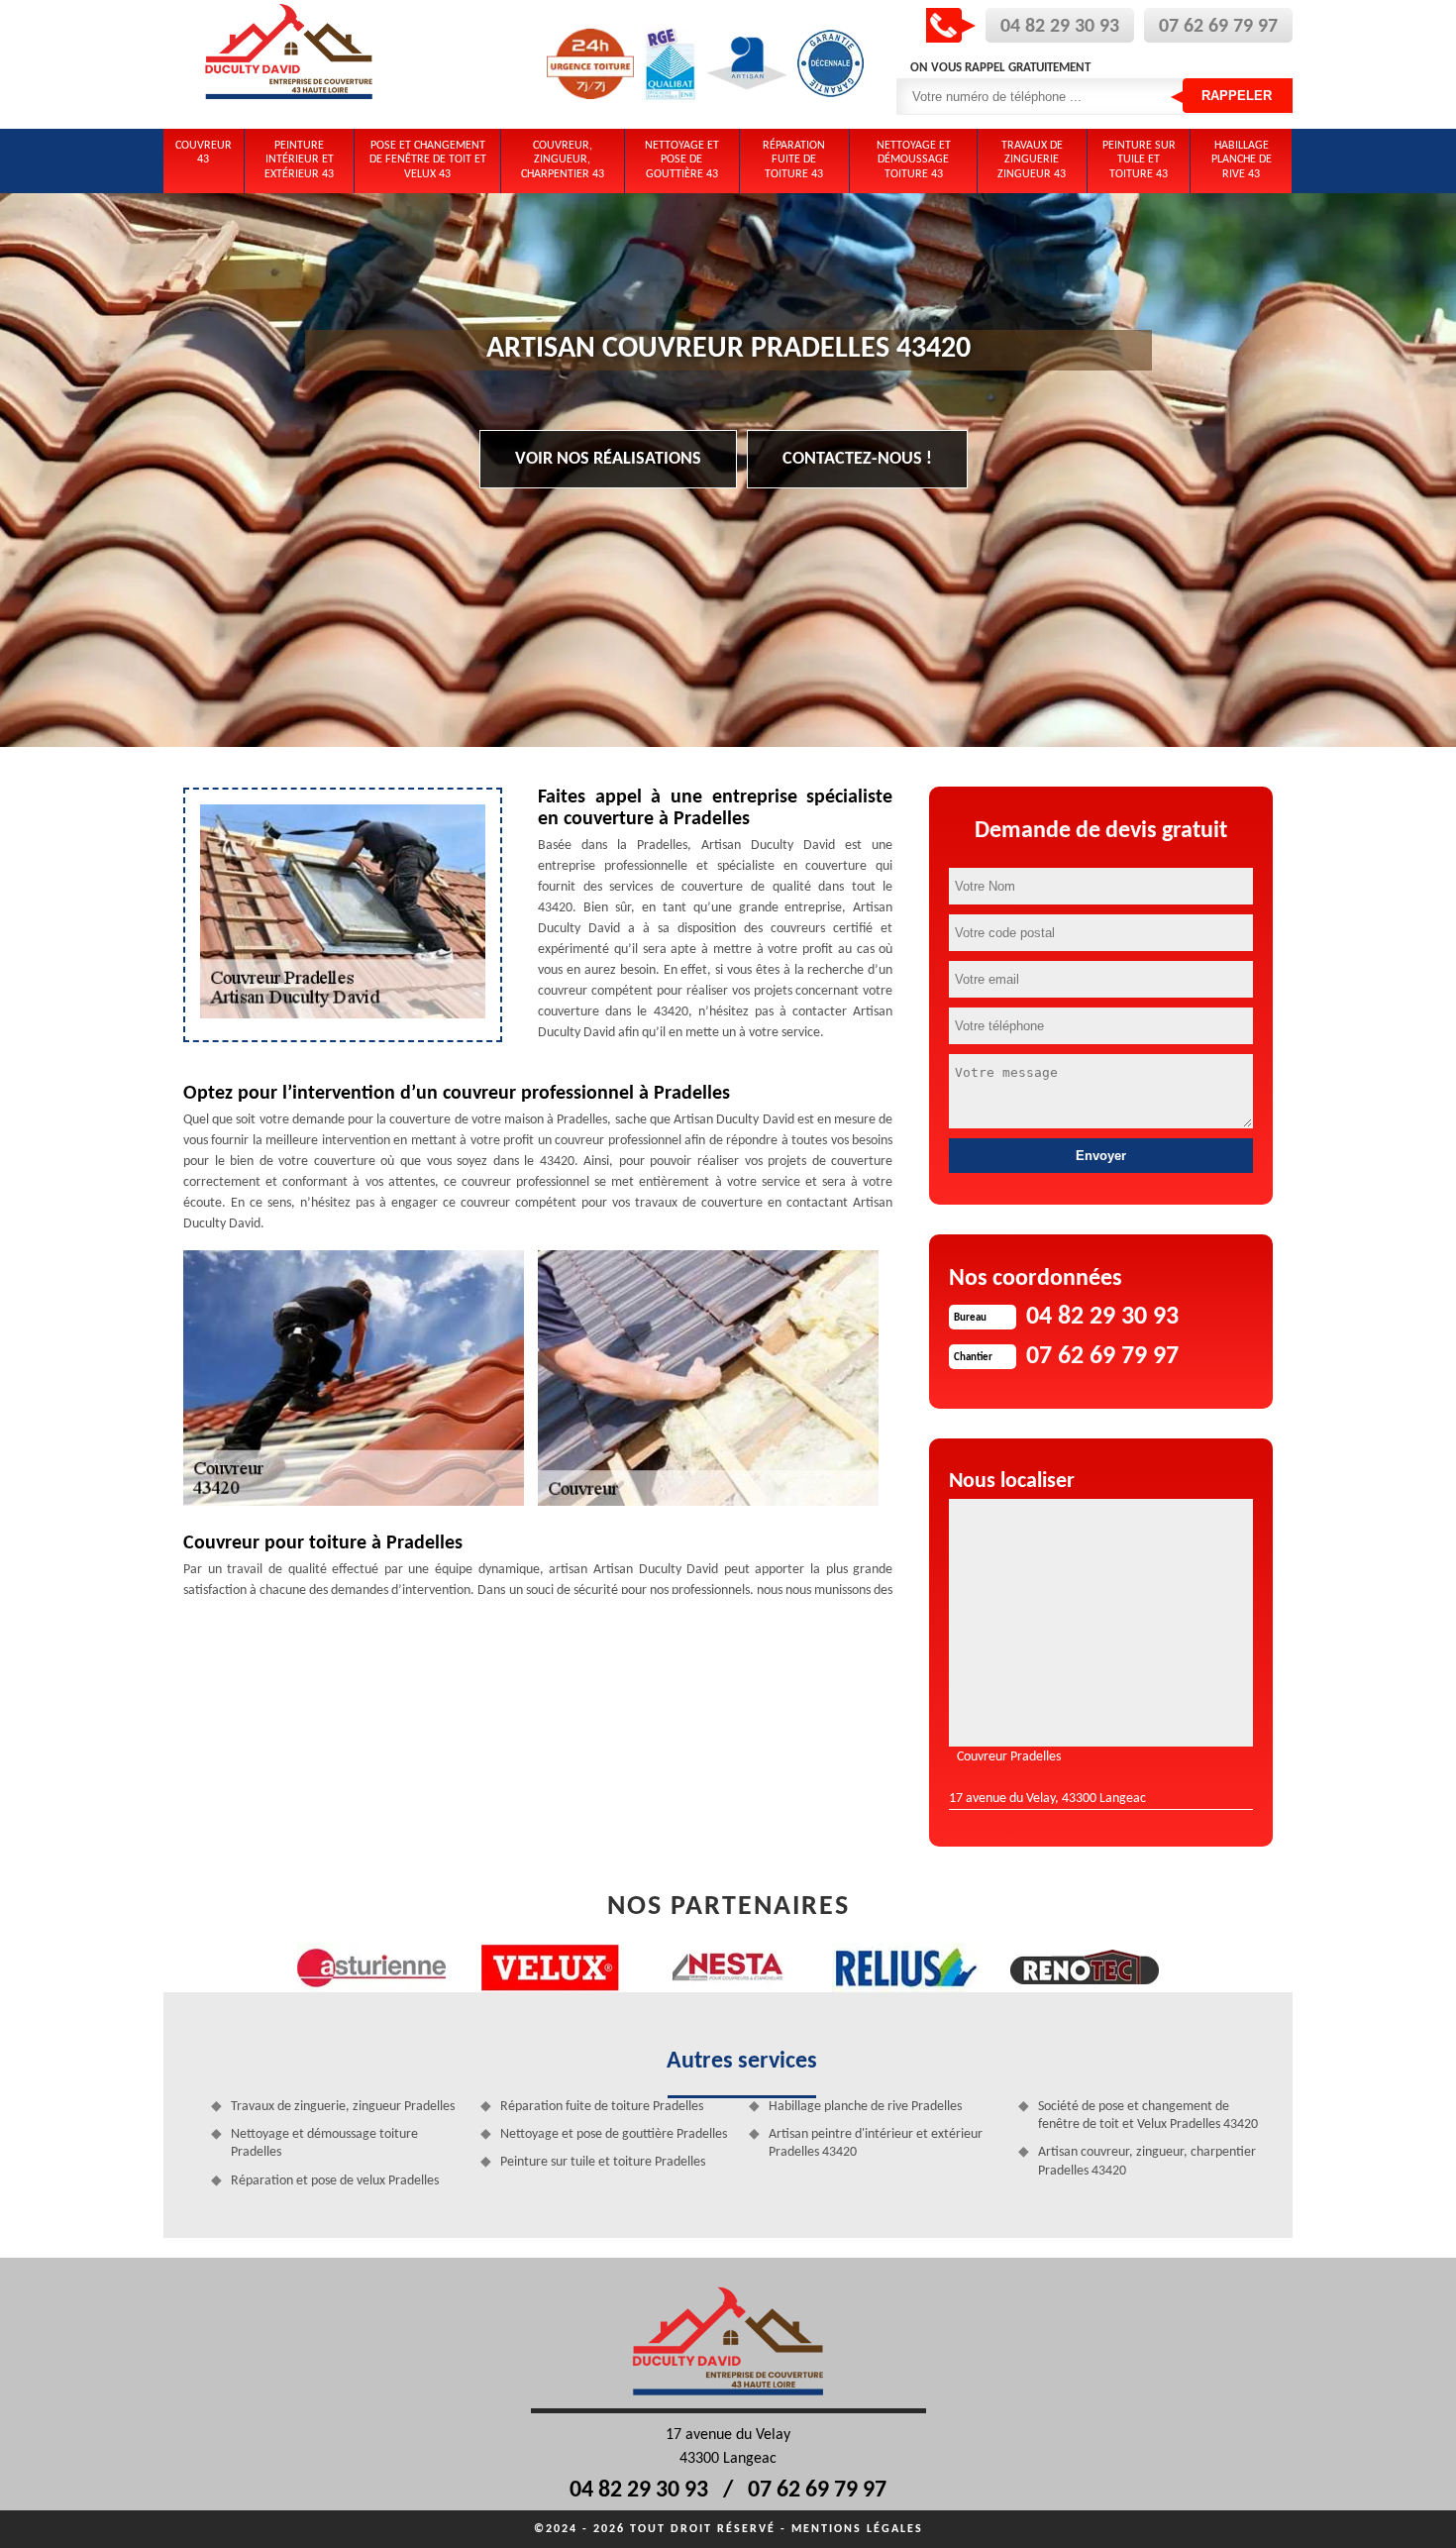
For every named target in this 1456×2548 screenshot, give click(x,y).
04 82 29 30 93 (1060, 27)
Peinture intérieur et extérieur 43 (299, 160)
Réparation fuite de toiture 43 (794, 160)
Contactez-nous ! (857, 459)
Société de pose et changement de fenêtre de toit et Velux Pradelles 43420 (1148, 2116)
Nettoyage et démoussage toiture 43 (914, 160)
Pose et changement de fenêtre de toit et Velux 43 (428, 160)
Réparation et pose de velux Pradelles (335, 2181)
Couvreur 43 (204, 153)
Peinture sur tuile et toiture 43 (1139, 160)
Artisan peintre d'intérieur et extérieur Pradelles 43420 (876, 2143)
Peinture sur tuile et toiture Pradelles (603, 2162)
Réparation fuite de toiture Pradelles (602, 2107)
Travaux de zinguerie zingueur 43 (1032, 160)
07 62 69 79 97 (1218, 27)
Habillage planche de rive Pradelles (865, 2107)
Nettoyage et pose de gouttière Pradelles (614, 2134)
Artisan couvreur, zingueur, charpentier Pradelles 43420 (1147, 2161)
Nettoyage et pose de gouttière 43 (682, 160)
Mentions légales (857, 2529)
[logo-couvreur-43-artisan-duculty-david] (289, 64)
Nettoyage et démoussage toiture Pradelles (324, 2143)
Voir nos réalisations (608, 459)
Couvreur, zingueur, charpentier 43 (563, 160)
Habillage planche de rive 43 (1242, 160)
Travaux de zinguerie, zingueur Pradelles (343, 2107)
